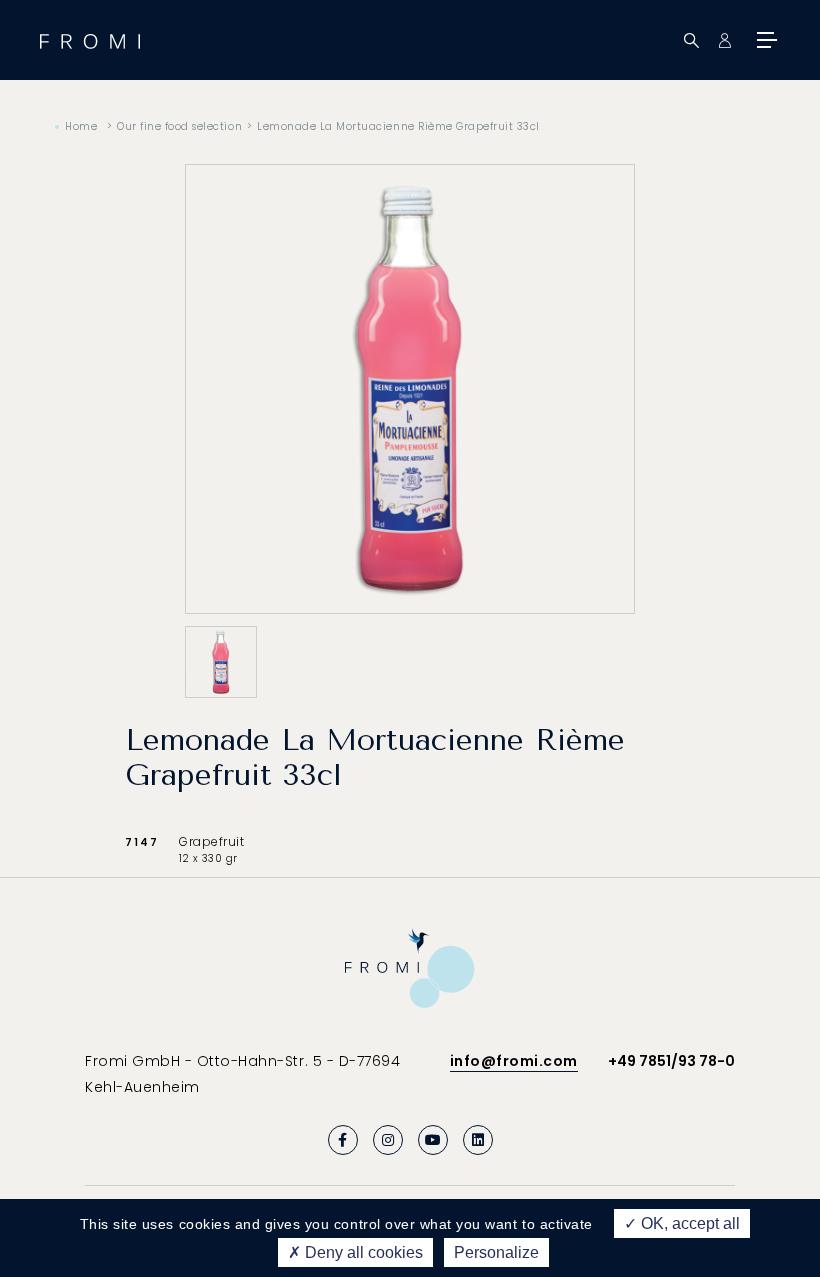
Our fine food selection (179, 126)
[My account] (724, 40)
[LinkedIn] (478, 1140)
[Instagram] (388, 1140)
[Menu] (765, 40)
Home (81, 126)
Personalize (496, 1252)
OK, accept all (688, 1223)
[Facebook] (343, 1140)
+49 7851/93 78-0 (671, 1061)
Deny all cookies (362, 1252)
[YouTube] (433, 1140)
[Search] (691, 40)
